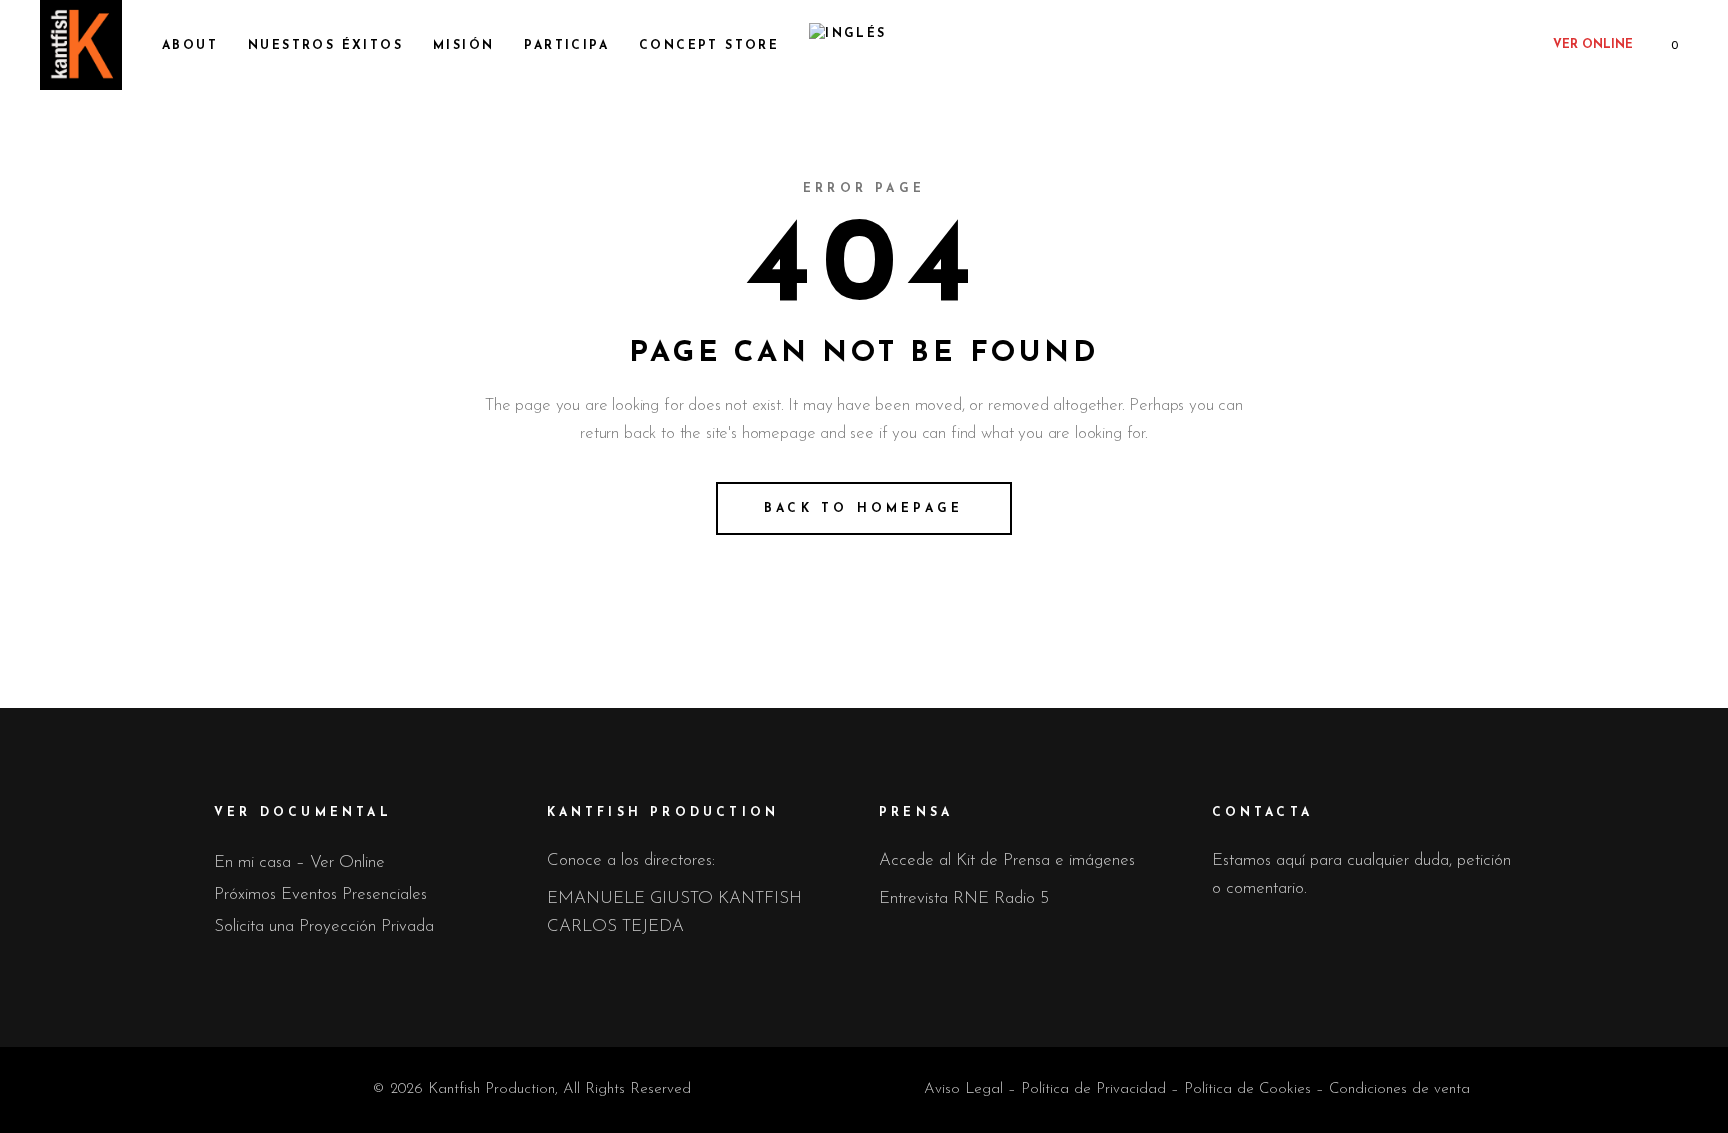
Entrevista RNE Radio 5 (964, 898)
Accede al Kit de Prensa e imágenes (1007, 860)
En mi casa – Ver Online (299, 862)
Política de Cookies (1247, 1089)
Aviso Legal (963, 1089)
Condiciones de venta (1399, 1089)
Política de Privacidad (1093, 1089)
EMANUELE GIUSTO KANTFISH (674, 898)
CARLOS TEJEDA (615, 926)
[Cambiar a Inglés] (847, 45)
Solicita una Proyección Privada (324, 926)
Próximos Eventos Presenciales (320, 894)
